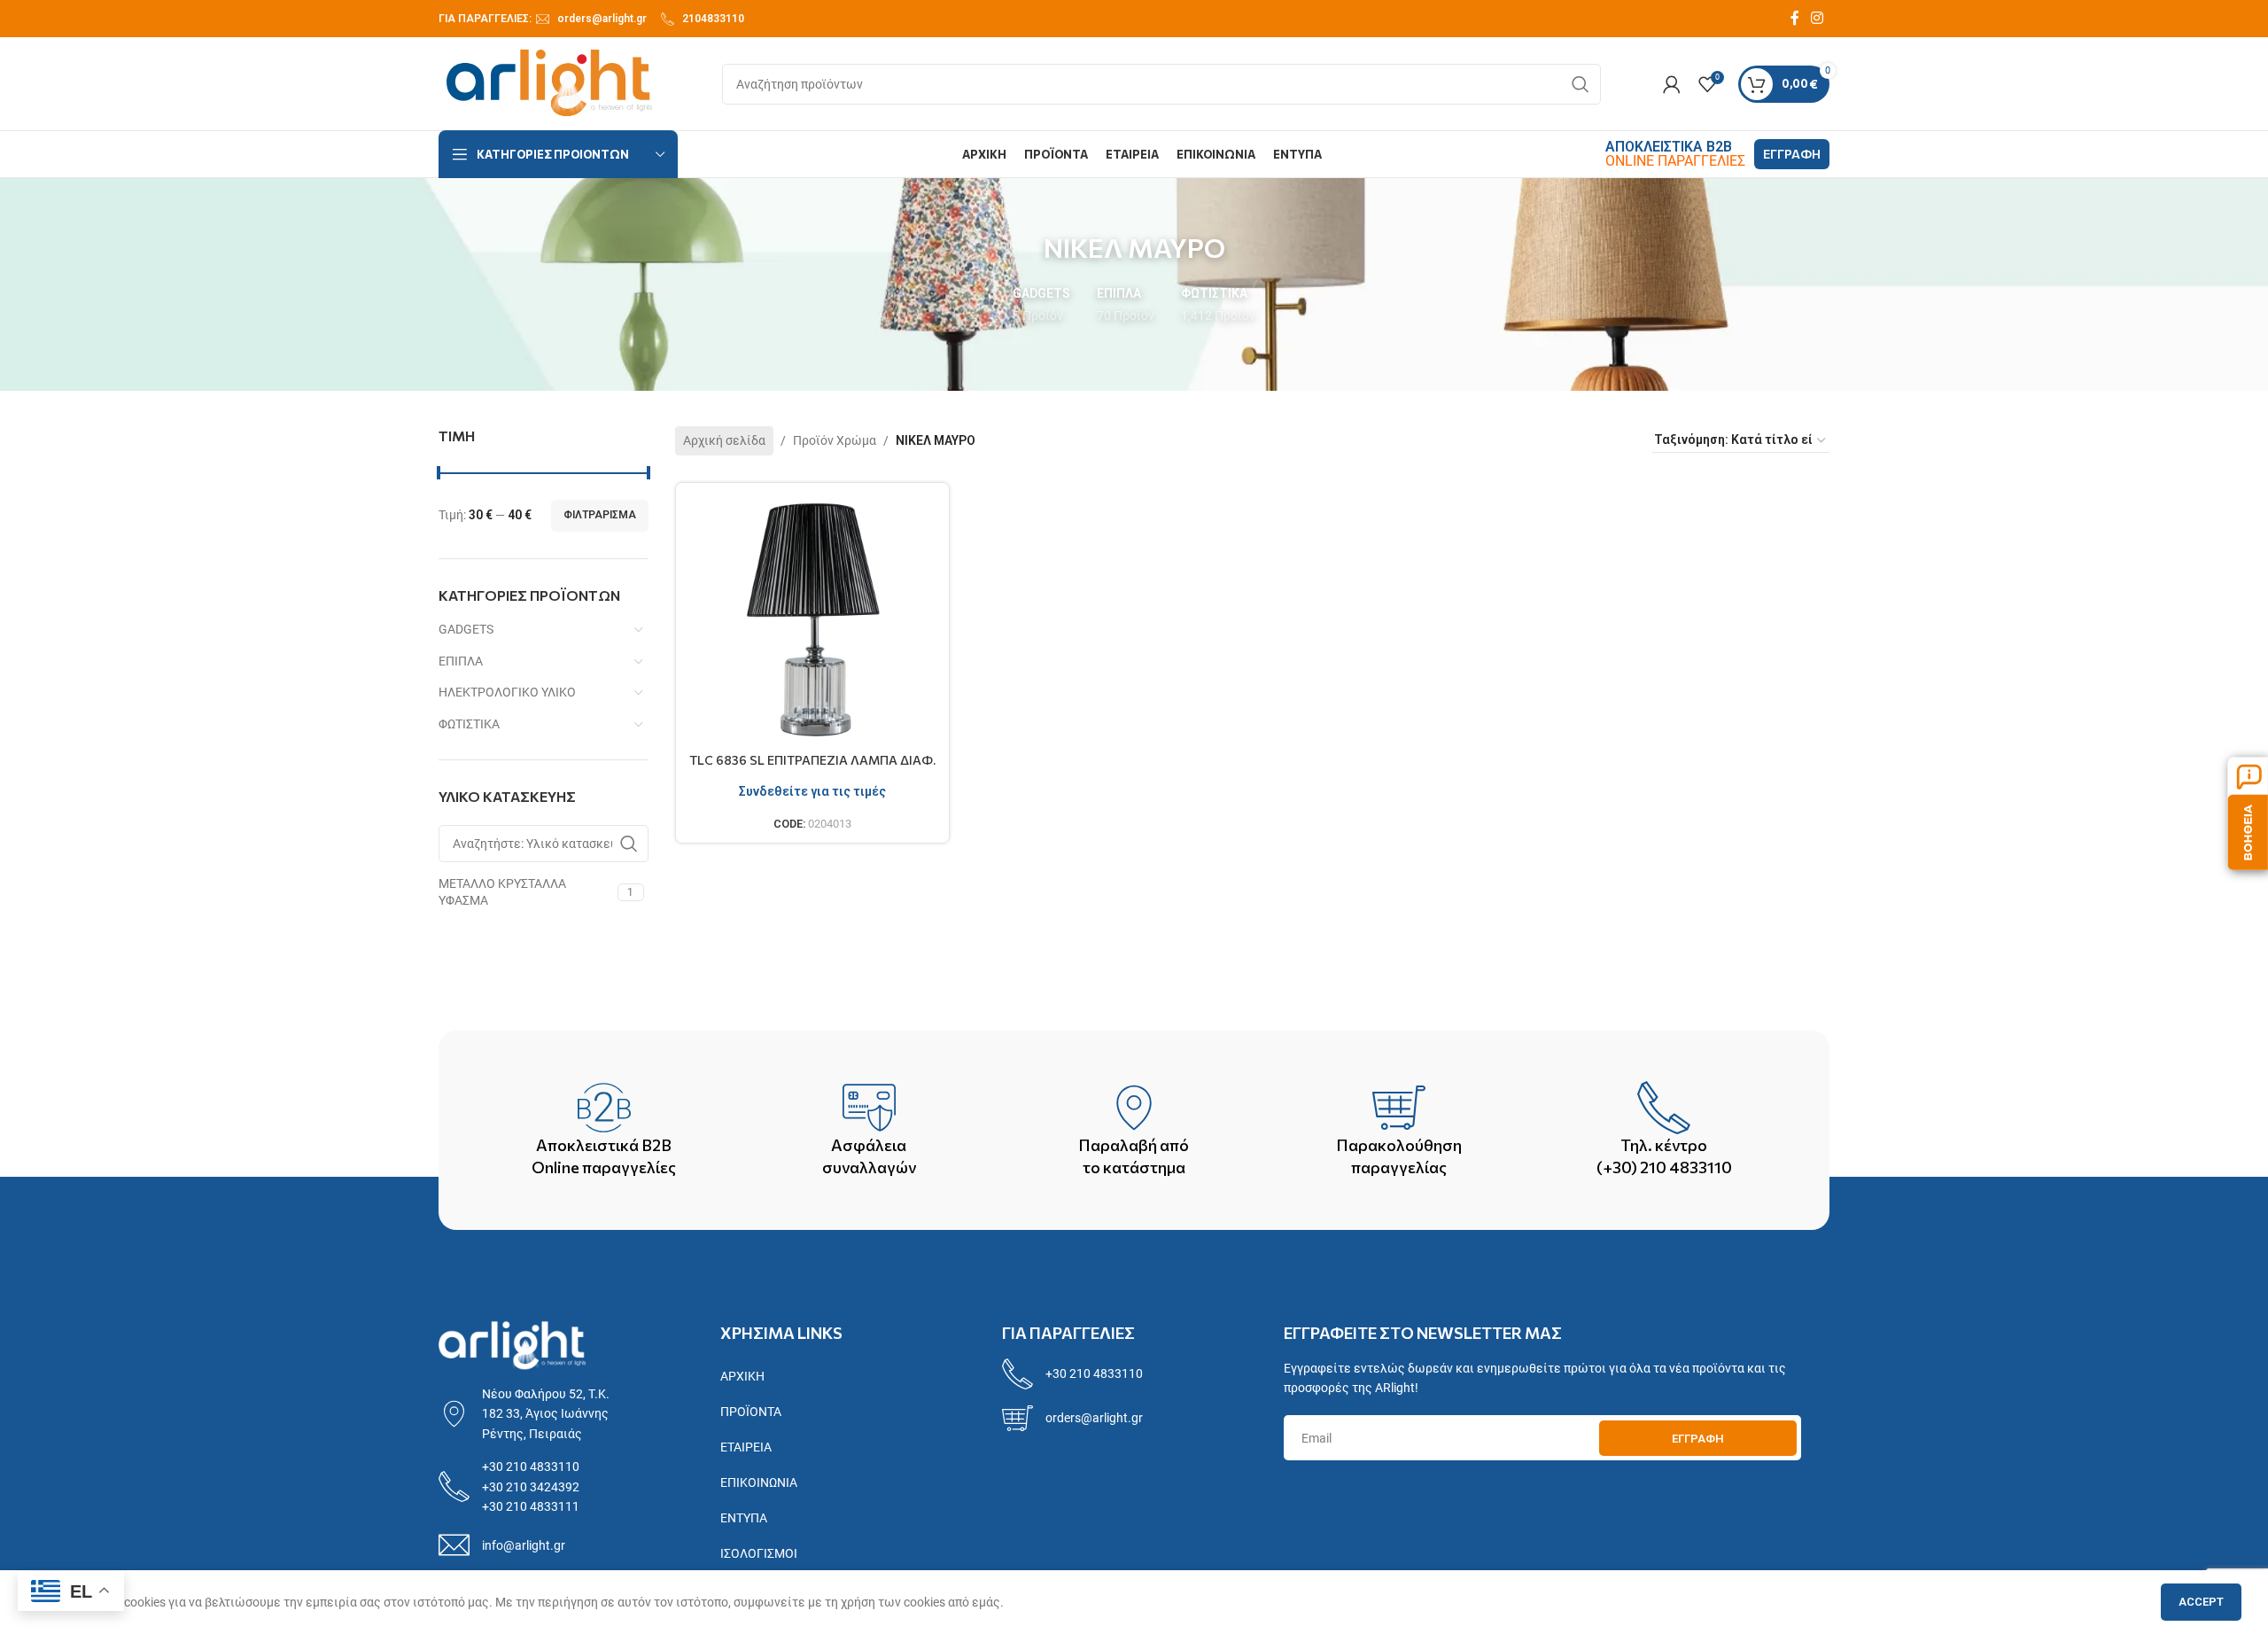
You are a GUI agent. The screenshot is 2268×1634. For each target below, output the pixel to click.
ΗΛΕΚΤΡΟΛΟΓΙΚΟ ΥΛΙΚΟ (507, 692)
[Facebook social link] (1795, 18)
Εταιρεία (746, 1447)
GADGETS (466, 629)
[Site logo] (549, 82)
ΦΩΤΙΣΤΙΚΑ (469, 724)
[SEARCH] (1581, 84)
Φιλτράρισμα (600, 515)
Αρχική (742, 1376)
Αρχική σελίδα (724, 440)
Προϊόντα (751, 1412)
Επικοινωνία (759, 1482)
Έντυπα (744, 1518)
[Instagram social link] (1818, 18)
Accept (2201, 1602)
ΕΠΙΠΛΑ (461, 661)
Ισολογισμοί (759, 1553)
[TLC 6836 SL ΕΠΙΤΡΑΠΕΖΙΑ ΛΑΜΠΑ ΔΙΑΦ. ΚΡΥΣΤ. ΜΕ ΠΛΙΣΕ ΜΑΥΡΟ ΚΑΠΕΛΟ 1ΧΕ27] (813, 620)
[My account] (1672, 84)
